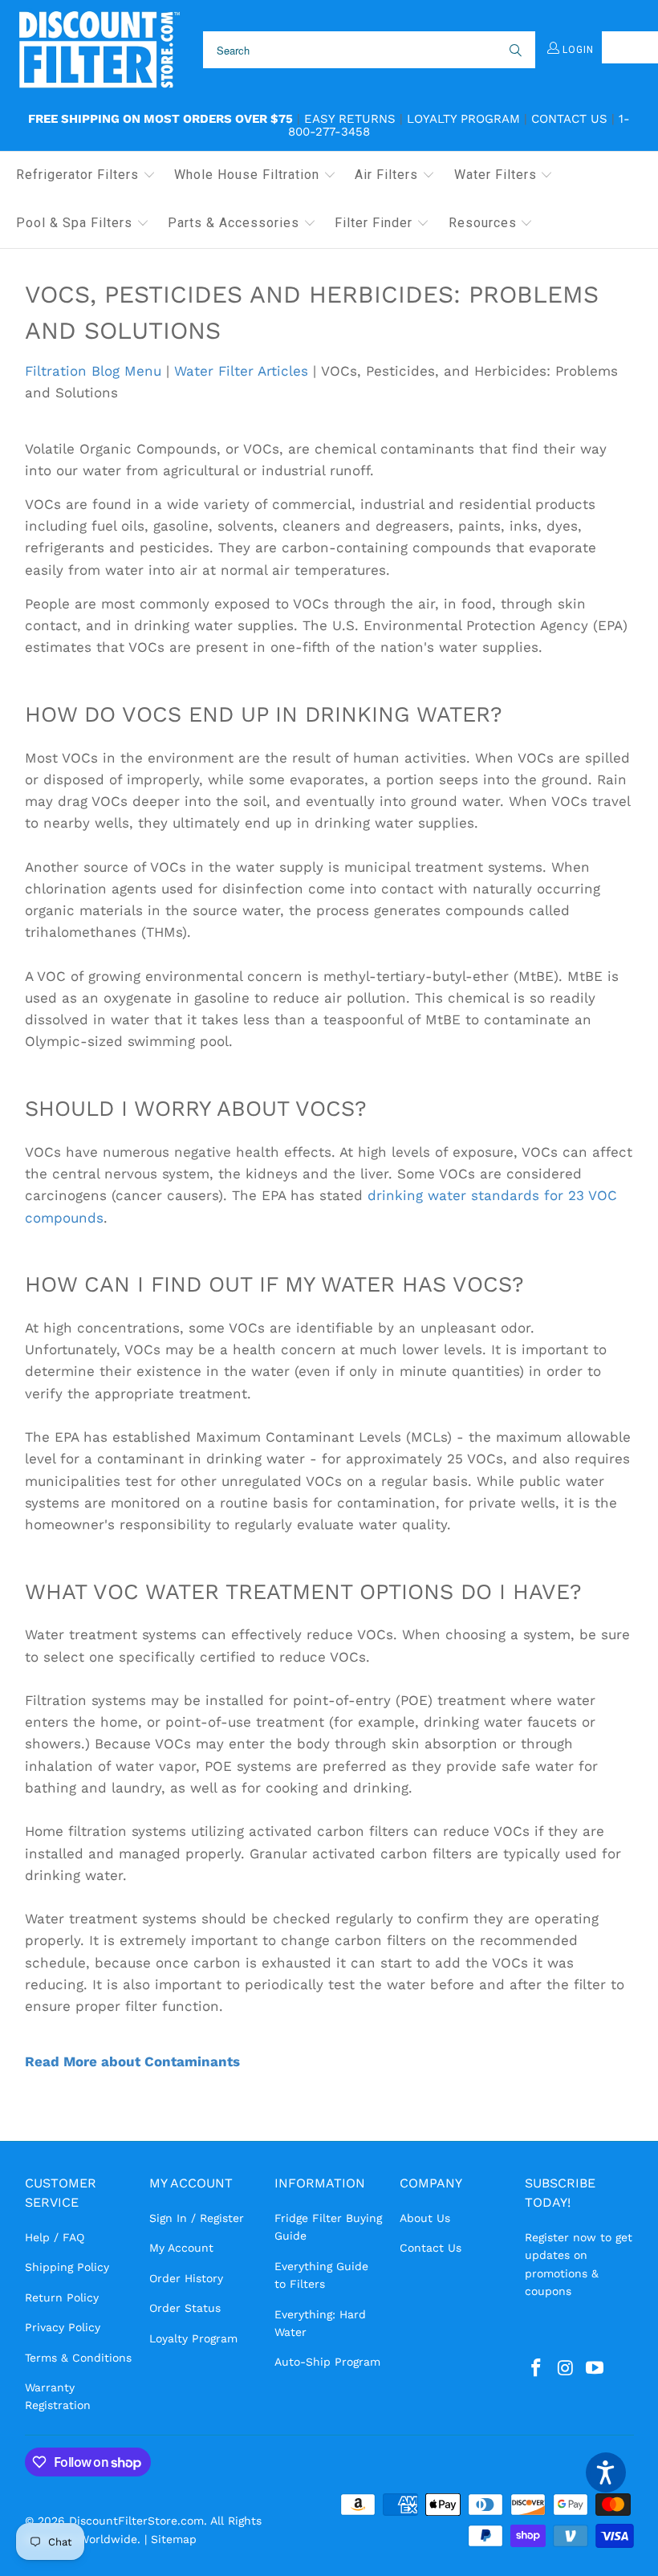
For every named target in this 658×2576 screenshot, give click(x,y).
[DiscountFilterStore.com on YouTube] (595, 2369)
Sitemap (174, 2539)
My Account (181, 2248)
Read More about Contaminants (132, 2061)
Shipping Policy (67, 2267)
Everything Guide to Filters (321, 2275)
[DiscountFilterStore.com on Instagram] (566, 2369)
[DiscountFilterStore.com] (98, 50)
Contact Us (569, 119)
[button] (86, 176)
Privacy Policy (63, 2327)
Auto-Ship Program (327, 2362)
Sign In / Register (197, 2218)
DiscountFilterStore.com (136, 2521)
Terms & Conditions (78, 2358)
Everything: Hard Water (320, 2323)
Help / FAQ (55, 2237)
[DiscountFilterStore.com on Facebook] (537, 2369)
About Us (425, 2218)
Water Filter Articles (241, 371)
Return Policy (62, 2297)
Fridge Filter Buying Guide (328, 2227)
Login (577, 50)
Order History (186, 2278)
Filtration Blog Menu (93, 371)
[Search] (514, 50)
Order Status (185, 2308)
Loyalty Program (463, 119)
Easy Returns (350, 119)
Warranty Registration (58, 2396)
